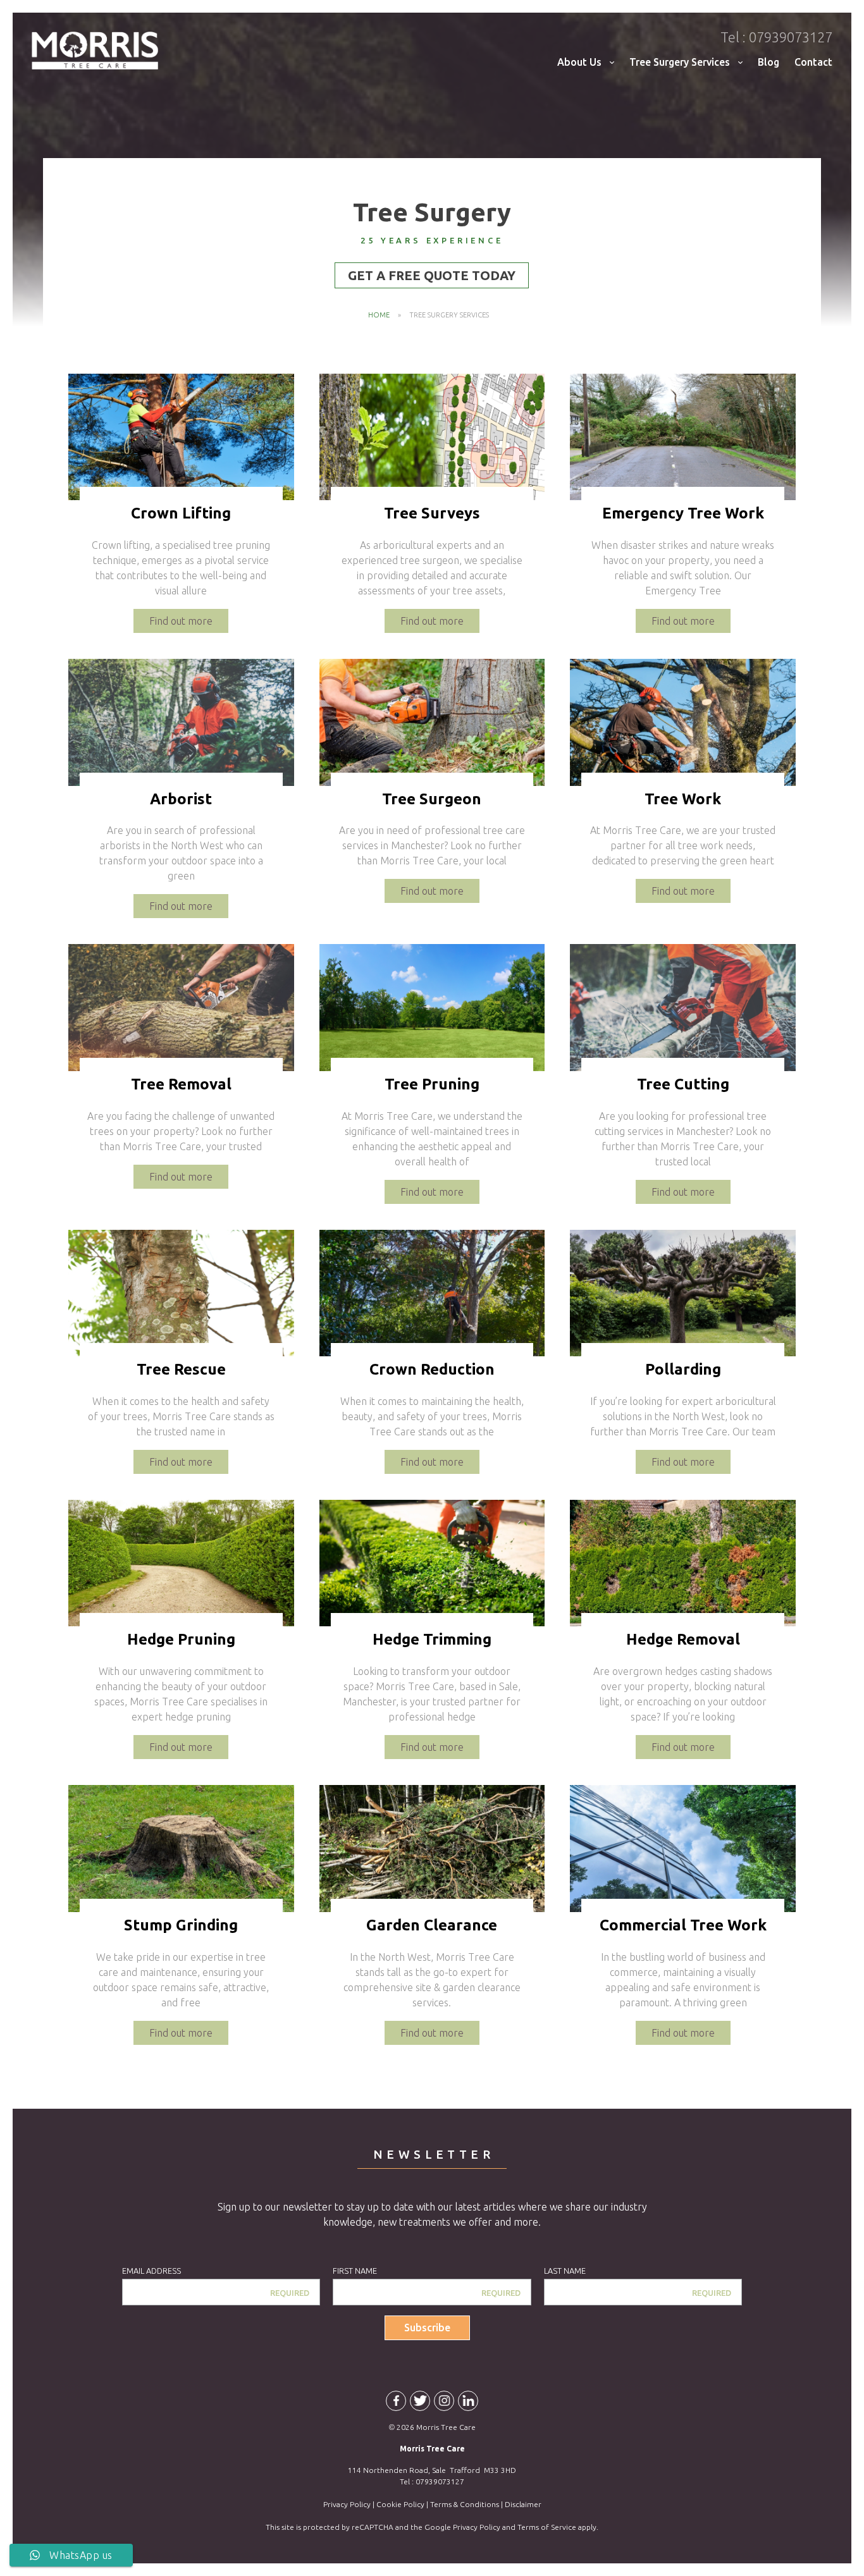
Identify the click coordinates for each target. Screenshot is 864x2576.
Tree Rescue (181, 1369)
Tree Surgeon (432, 799)
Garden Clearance (432, 1925)
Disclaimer (523, 2504)
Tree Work (683, 799)
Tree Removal (181, 1084)
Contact (813, 62)
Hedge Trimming (432, 1639)
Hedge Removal (683, 1639)
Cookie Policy (400, 2504)
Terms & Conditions (465, 2504)
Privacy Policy (347, 2504)
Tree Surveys (432, 513)
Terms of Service (547, 2527)
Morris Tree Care (95, 51)
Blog (768, 62)
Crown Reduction (432, 1369)
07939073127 (776, 37)
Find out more (181, 621)
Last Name (565, 2271)
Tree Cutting (683, 1084)
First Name (355, 2271)
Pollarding (683, 1369)
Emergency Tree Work (683, 513)
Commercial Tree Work (683, 1925)
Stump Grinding (181, 1925)
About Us (579, 62)
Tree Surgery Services (680, 62)
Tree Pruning (432, 1084)
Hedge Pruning (181, 1639)
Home (379, 315)
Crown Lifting (181, 513)
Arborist (181, 799)
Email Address (151, 2271)
